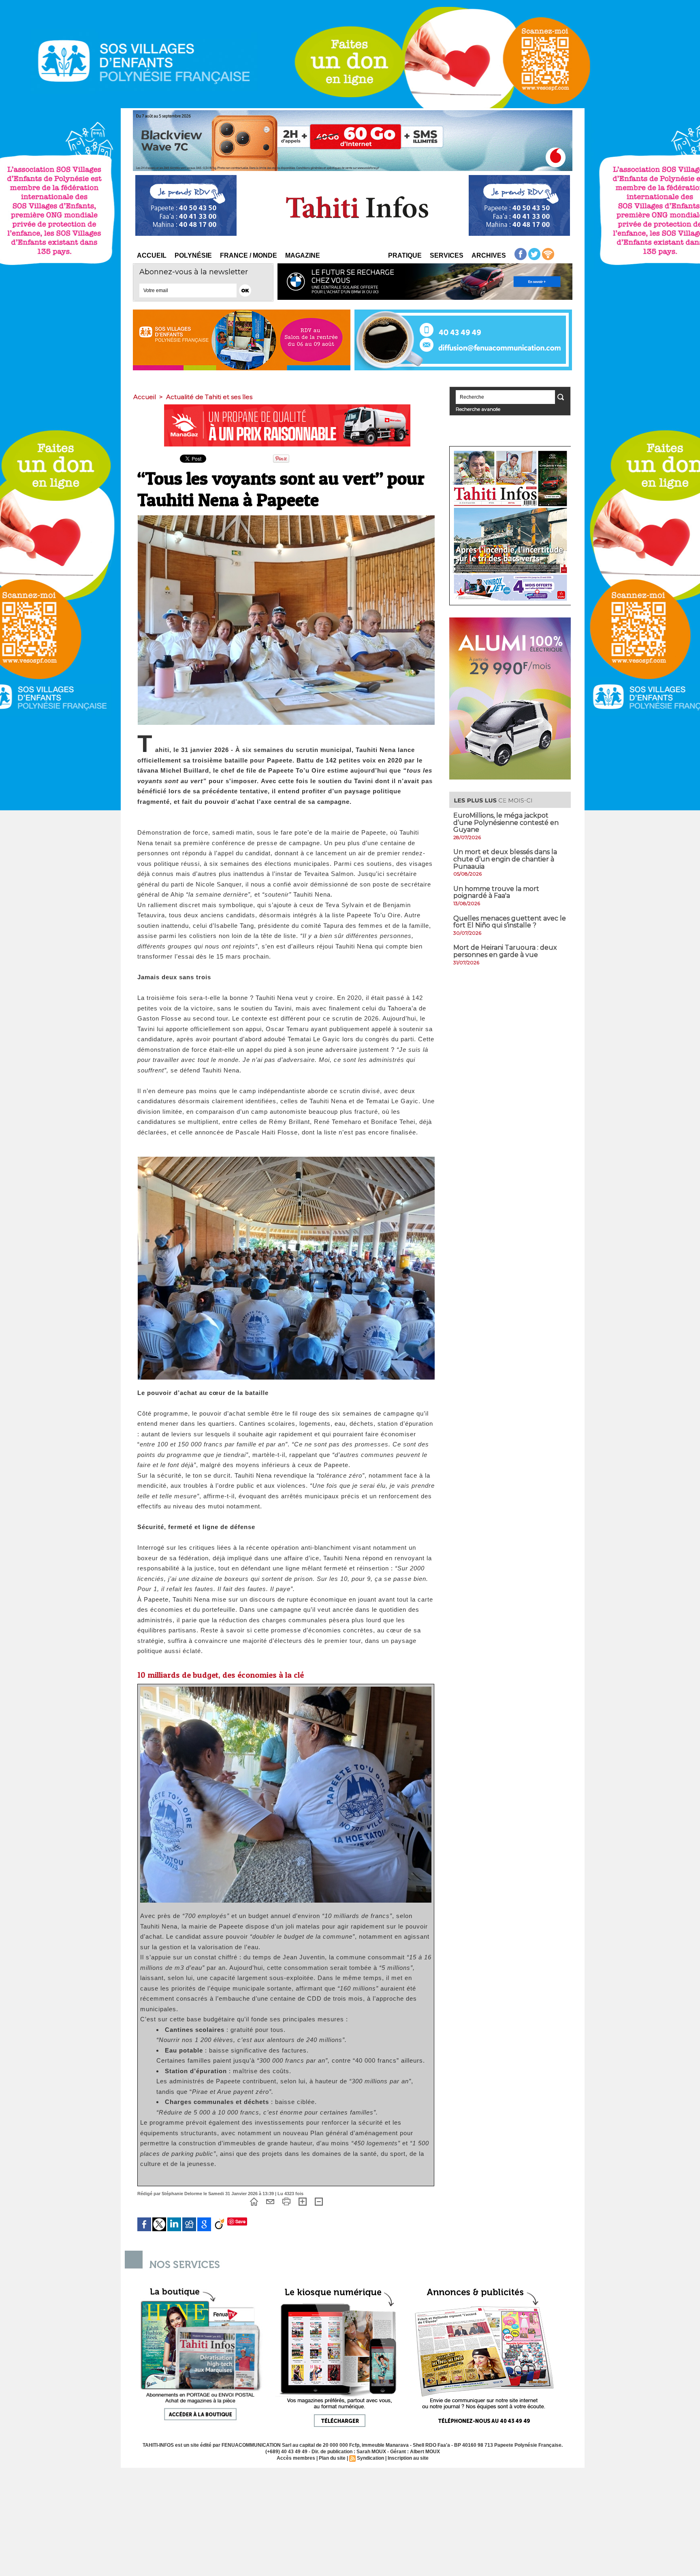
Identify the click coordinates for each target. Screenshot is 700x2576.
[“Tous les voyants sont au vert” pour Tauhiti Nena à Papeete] (286, 518)
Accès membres (296, 2458)
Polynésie (193, 255)
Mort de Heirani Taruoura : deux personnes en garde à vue (505, 951)
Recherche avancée (478, 409)
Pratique (405, 255)
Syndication (370, 2458)
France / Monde (249, 255)
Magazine (303, 255)
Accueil (152, 255)
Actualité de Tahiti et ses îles (209, 397)
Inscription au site (408, 2458)
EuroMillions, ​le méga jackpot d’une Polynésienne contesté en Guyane (506, 822)
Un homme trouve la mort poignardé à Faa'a (496, 892)
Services (447, 255)
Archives (489, 255)
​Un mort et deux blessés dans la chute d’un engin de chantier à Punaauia (505, 859)
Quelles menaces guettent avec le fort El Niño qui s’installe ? (510, 922)
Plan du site (332, 2458)
